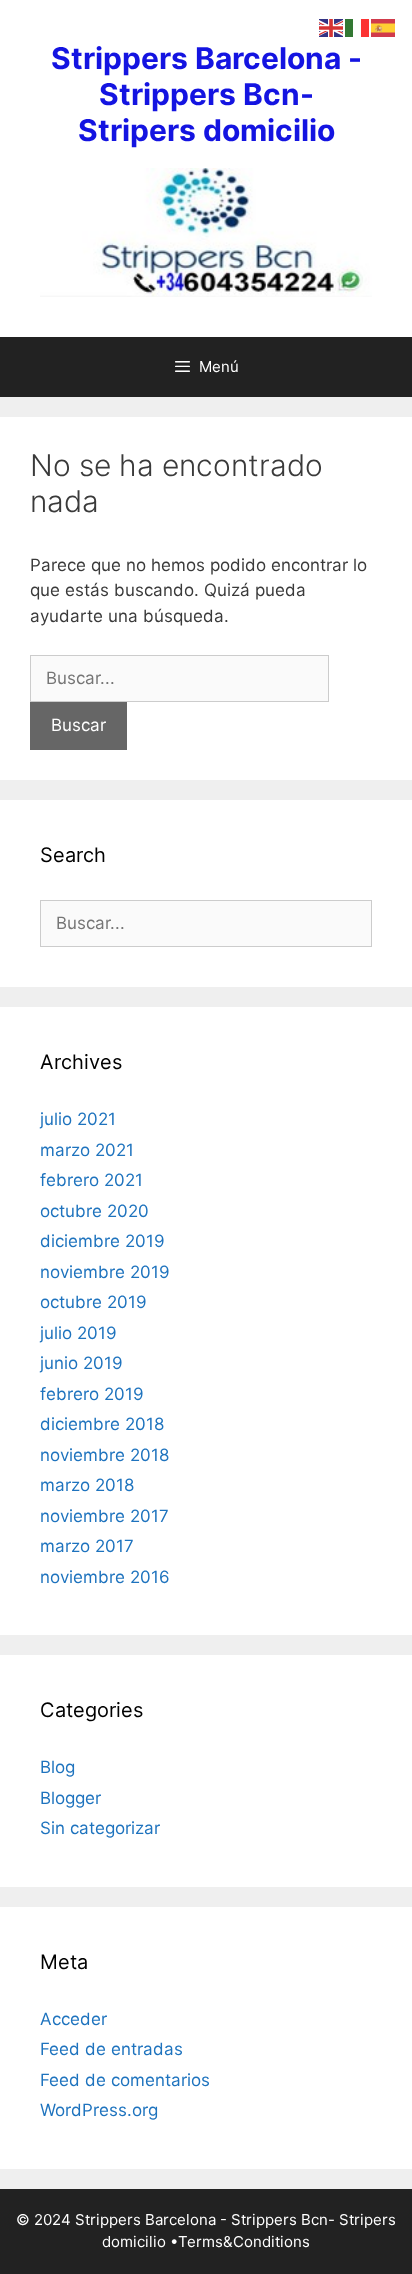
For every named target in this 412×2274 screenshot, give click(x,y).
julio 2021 (78, 1119)
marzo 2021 (87, 1150)
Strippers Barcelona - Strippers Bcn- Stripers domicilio (206, 94)
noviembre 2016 (105, 1577)
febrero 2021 (91, 1180)
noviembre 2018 (104, 1455)
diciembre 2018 (102, 1424)
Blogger (70, 1798)
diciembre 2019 (102, 1241)
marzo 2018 (87, 1485)
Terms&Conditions (244, 2241)
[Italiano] (358, 27)
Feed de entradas (111, 2049)
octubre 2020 (94, 1211)
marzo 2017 (87, 1546)
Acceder (73, 2019)
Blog (57, 1767)
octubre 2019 (93, 1302)
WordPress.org (99, 2110)
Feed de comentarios (125, 2080)
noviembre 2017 (104, 1516)
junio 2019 (81, 1363)
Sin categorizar (100, 1828)
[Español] (384, 27)
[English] (332, 27)
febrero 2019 (92, 1394)
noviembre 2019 (105, 1272)
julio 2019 (78, 1333)
